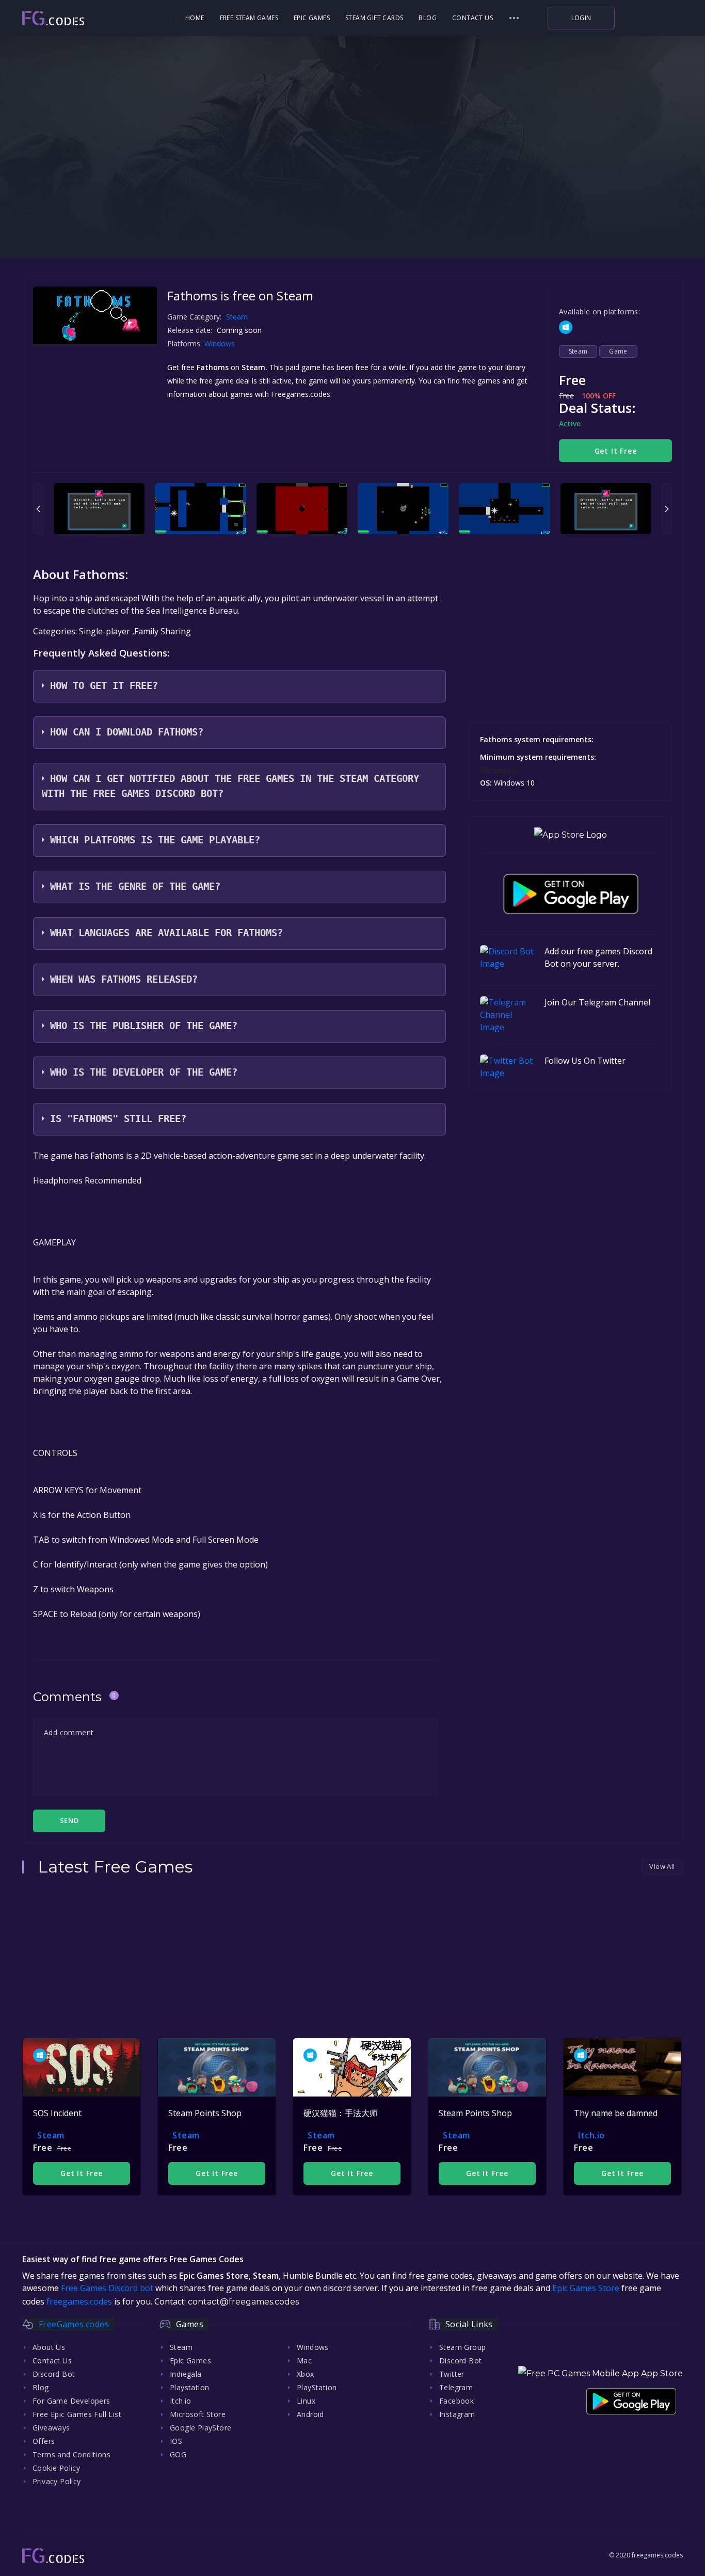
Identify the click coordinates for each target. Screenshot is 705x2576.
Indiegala (186, 2374)
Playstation (189, 2387)
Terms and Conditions (71, 2454)
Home (195, 18)
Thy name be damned (616, 2113)
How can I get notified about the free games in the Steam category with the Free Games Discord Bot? (230, 786)
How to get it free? (104, 686)
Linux (306, 2401)
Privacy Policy (57, 2481)
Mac (304, 2361)
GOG (178, 2454)
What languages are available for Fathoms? (166, 933)
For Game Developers (71, 2401)
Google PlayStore (201, 2428)
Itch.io (591, 2135)
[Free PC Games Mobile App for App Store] (571, 835)
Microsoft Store (198, 2414)
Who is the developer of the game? (144, 1072)
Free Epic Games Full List (77, 2414)
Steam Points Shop (205, 2113)
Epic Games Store (586, 2288)
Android (310, 2414)
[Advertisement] (352, 191)
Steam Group (462, 2347)
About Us (49, 2347)
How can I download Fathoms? (127, 732)
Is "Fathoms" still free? (118, 1119)
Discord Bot (54, 2374)
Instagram (457, 2414)
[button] (514, 18)
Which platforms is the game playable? (155, 840)
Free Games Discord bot (107, 2288)
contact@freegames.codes (243, 2302)
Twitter (452, 2374)
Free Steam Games (249, 18)
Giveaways (51, 2428)
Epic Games (312, 18)
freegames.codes (79, 2301)
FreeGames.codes (74, 2324)
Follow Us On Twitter (585, 1061)
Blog (428, 18)
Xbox (306, 2374)
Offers (44, 2441)
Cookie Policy (56, 2468)
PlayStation (317, 2387)
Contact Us (472, 18)
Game (618, 351)
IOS (176, 2441)
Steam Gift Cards (374, 18)
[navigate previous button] (38, 509)
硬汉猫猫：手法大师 (341, 2113)
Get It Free (616, 451)
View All (662, 1866)
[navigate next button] (667, 509)
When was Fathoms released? (124, 979)
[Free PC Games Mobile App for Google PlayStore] (571, 894)
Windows (221, 343)
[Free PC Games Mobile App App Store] (600, 2373)
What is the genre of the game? (135, 886)
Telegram (456, 2387)
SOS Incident (57, 2113)
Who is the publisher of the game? (144, 1026)
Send (69, 1820)
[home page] (82, 18)
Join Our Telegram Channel (597, 1002)
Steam (237, 317)
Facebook (456, 2401)
